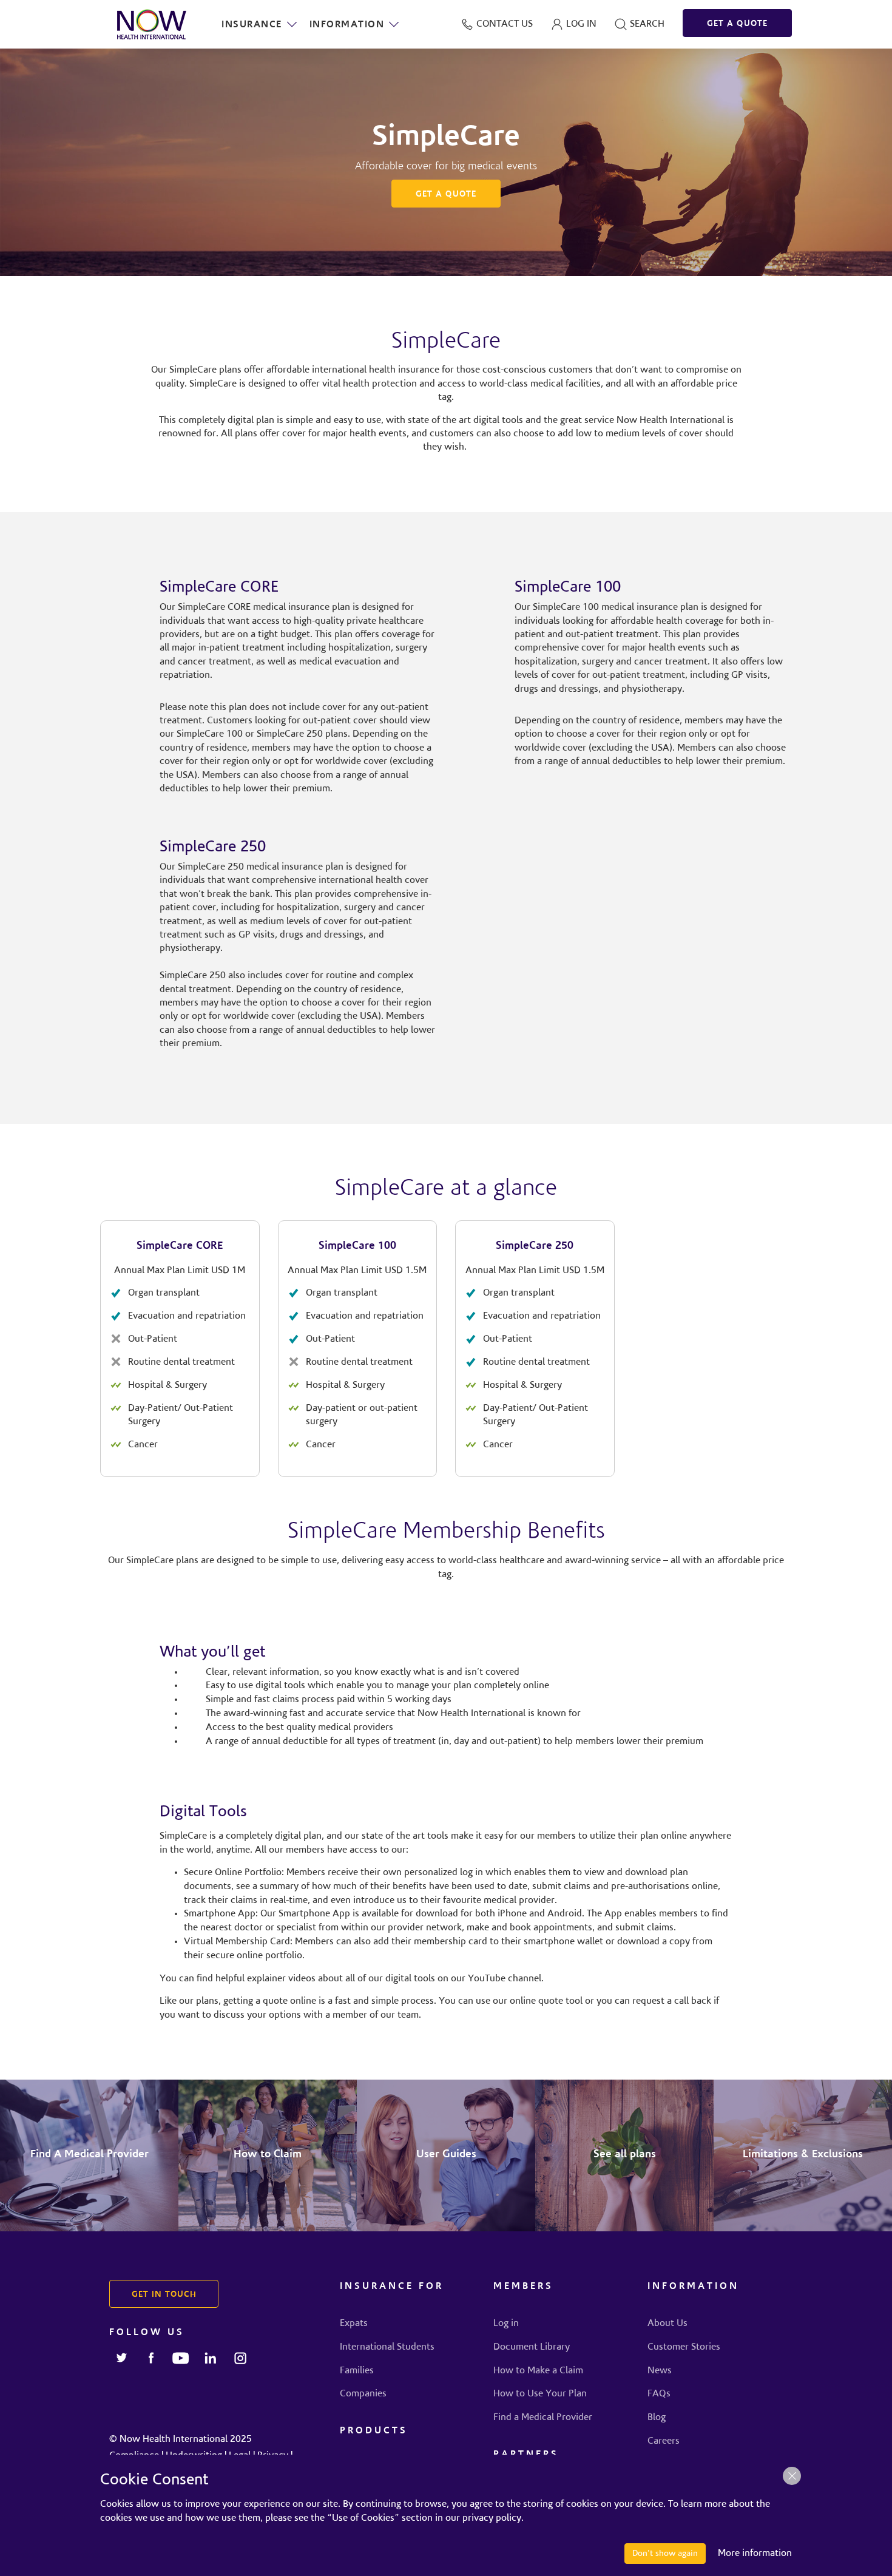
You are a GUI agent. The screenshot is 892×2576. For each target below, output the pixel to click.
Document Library (532, 2347)
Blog (657, 2418)
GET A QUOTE (737, 24)
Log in (506, 2324)
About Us (667, 2324)
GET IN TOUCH (164, 2295)
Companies (363, 2394)
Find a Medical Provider (543, 2418)
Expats (354, 2324)
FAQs (659, 2394)
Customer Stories (684, 2347)
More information (755, 2554)
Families (357, 2371)
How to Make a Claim (538, 2371)
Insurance (252, 25)
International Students (387, 2347)
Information (347, 25)
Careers (664, 2441)
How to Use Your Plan (540, 2394)
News (660, 2371)
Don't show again (665, 2554)
